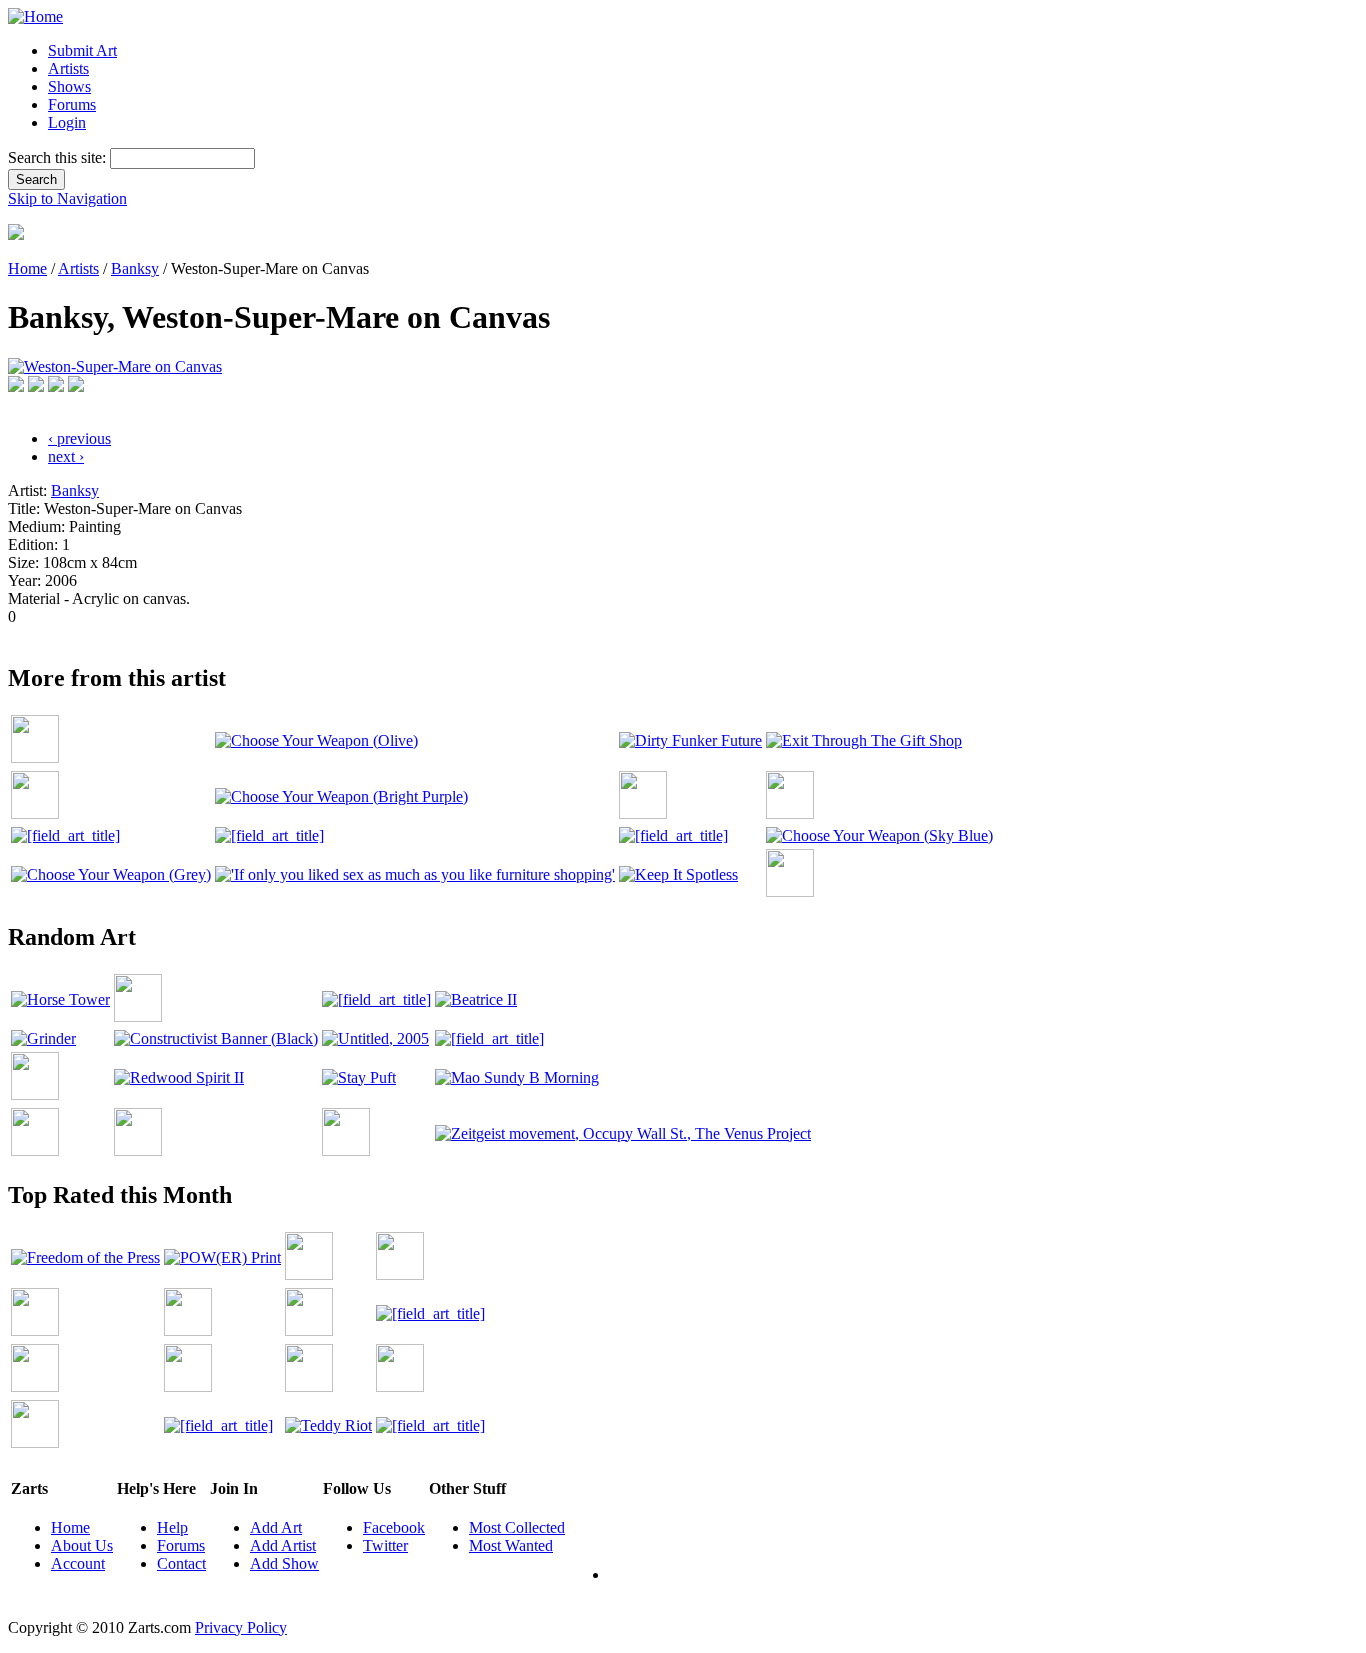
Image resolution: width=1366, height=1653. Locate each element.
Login (67, 122)
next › (66, 456)
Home (27, 268)
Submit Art (82, 50)
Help (172, 1527)
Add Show (284, 1563)
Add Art (276, 1527)
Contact (181, 1563)
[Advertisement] (372, 633)
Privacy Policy (241, 1627)
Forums (72, 104)
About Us (82, 1545)
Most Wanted (511, 1545)
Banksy (135, 268)
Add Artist (283, 1545)
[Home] (35, 16)
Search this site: (59, 157)
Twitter (385, 1545)
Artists (68, 68)
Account (78, 1563)
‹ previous (79, 438)
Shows (69, 86)
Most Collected (517, 1527)
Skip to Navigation (67, 198)
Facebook (394, 1527)
